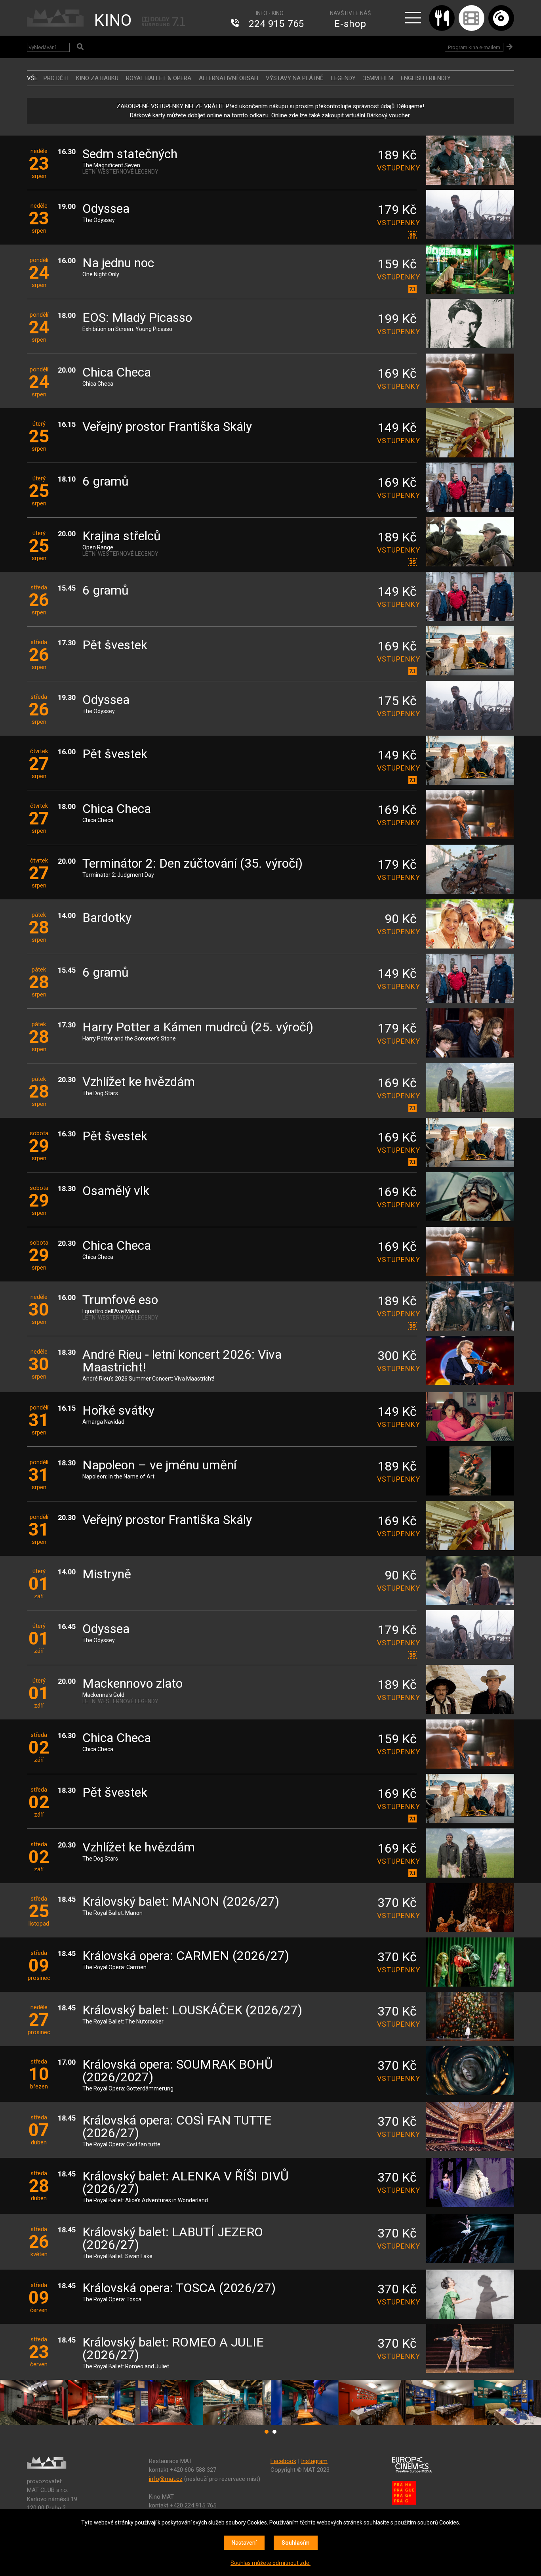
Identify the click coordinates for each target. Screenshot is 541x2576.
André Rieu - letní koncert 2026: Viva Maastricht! (182, 1361)
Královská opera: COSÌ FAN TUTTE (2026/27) (177, 2127)
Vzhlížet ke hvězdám (139, 1082)
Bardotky (107, 918)
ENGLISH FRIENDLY (426, 78)
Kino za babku (97, 78)
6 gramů (106, 482)
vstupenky (397, 168)
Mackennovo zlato (132, 1684)
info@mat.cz (166, 2479)
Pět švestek (115, 645)
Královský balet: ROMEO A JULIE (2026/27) (173, 2349)
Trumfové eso (120, 1300)
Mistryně (107, 1575)
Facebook (283, 2461)
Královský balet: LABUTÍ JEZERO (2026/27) (173, 2239)
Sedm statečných (130, 154)
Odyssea (106, 209)
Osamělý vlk (116, 1191)
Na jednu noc (118, 263)
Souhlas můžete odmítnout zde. (270, 2563)
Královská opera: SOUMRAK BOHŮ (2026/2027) (178, 2071)
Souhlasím (296, 2543)
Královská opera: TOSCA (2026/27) (179, 2288)
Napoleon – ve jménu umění (159, 1466)
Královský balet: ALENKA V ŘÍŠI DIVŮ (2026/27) (186, 2183)
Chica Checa (117, 373)
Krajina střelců (122, 536)
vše (32, 78)
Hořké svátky (118, 1411)
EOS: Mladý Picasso (137, 318)
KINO (113, 20)
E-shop (350, 24)
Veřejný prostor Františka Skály (167, 427)
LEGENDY (343, 78)
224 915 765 (276, 24)
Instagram (314, 2461)
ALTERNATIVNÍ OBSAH (229, 78)
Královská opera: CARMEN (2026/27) (186, 1956)
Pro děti (56, 78)
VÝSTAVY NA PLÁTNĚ (295, 78)
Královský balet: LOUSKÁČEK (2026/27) (192, 2011)
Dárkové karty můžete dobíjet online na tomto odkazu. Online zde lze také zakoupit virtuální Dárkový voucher (270, 115)
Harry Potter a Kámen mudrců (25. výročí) (198, 1028)
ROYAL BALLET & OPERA (159, 78)
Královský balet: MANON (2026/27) (181, 1902)
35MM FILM (378, 78)
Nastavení (244, 2543)
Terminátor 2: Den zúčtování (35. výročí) (192, 864)
